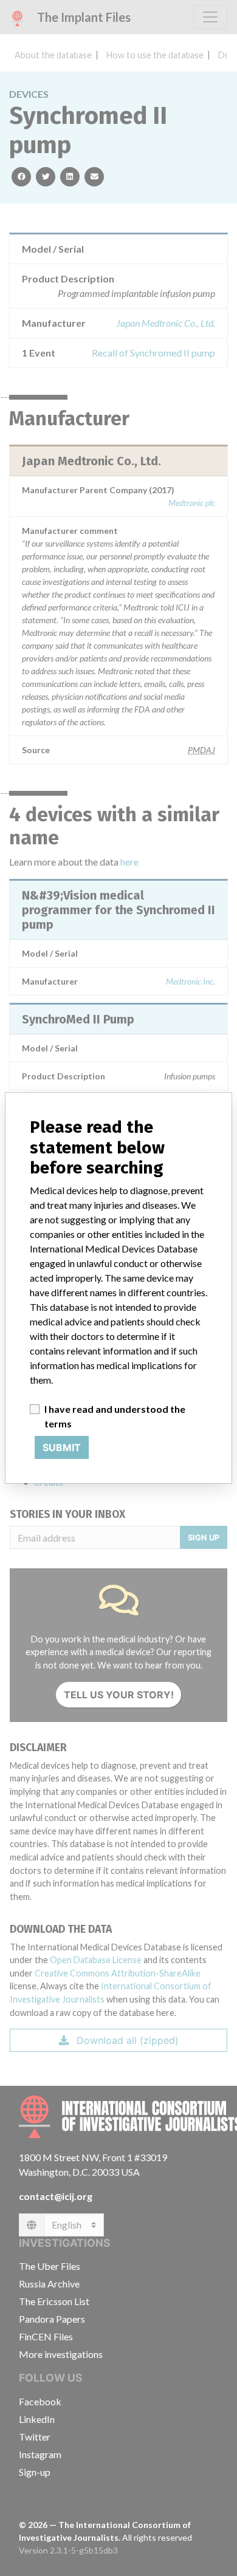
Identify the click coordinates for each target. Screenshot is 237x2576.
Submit (62, 1447)
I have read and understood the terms (115, 1416)
